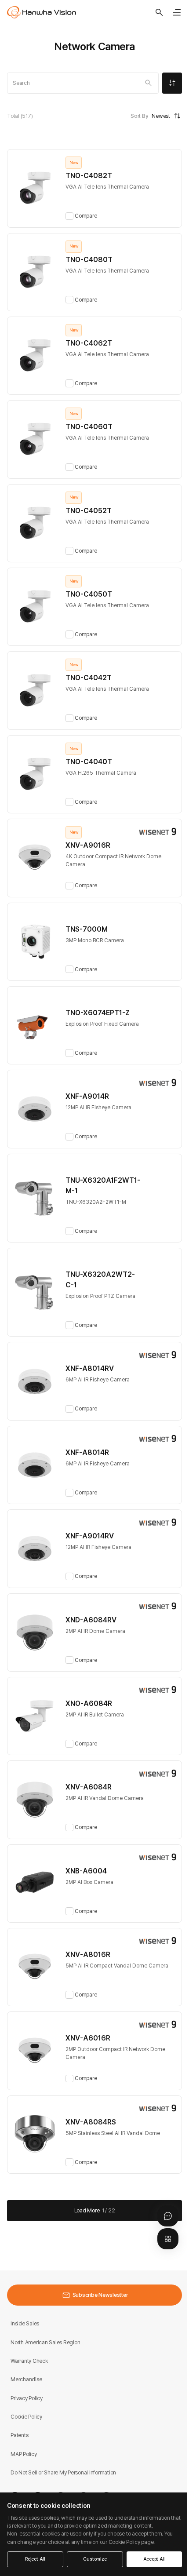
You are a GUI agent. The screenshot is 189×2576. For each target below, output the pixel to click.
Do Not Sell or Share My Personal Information (63, 2472)
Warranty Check (29, 2361)
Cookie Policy (26, 2417)
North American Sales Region (45, 2342)
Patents (19, 2435)
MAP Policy (24, 2454)
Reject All (35, 2559)
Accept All (154, 2559)
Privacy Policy (27, 2398)
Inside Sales (25, 2323)
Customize (95, 2559)
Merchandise (26, 2379)
